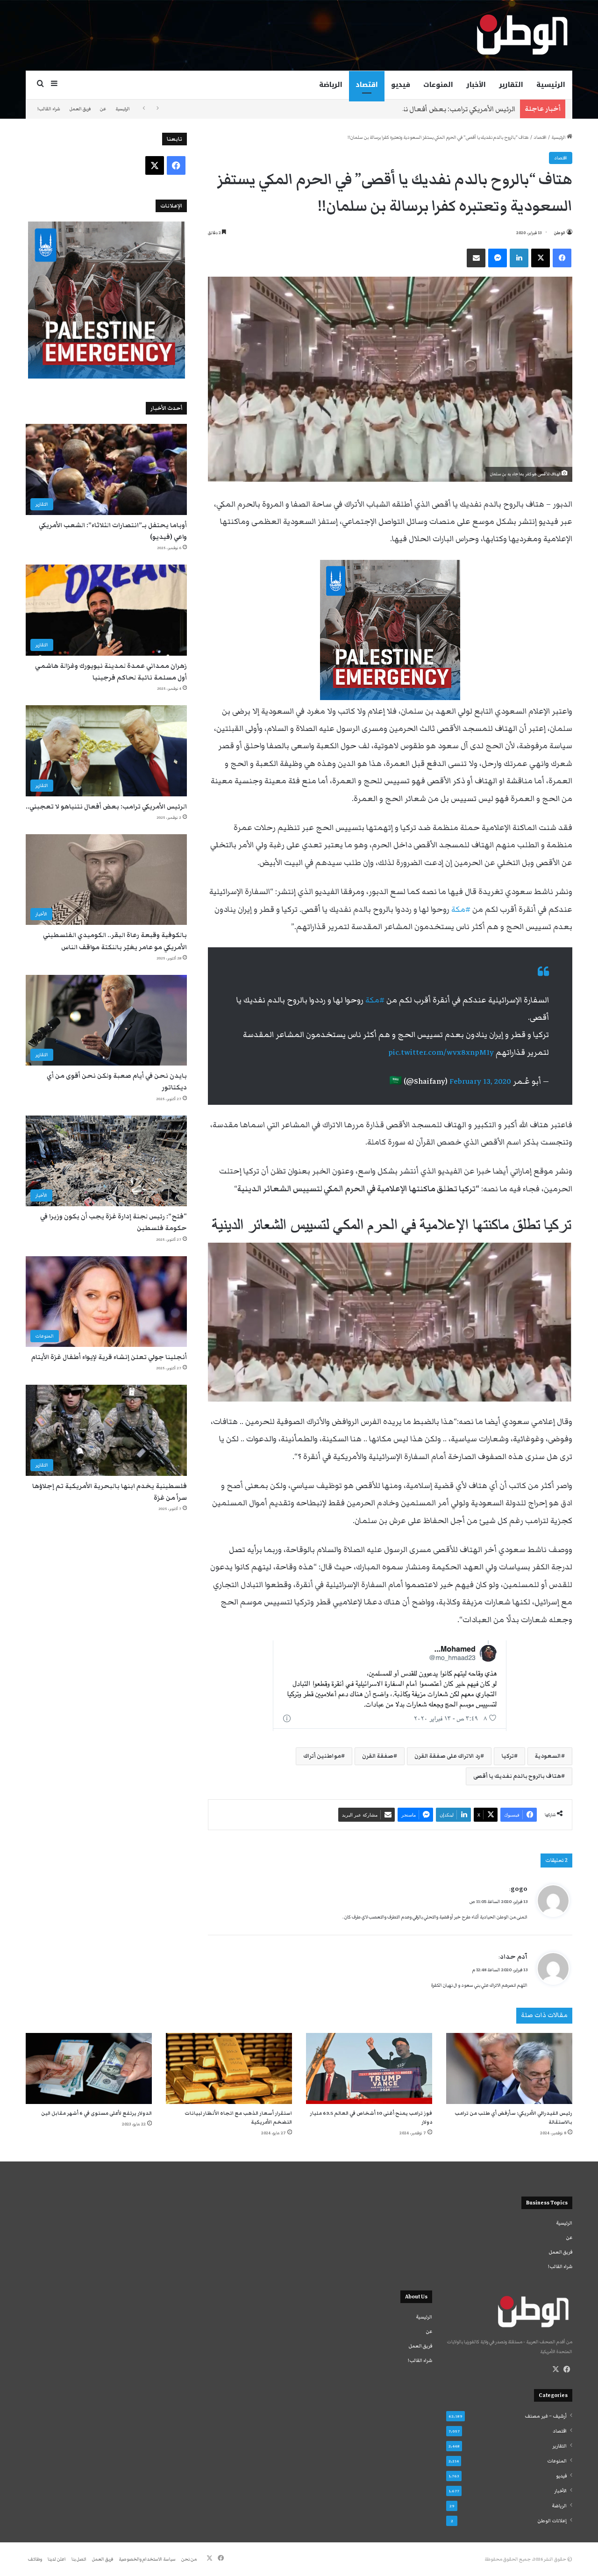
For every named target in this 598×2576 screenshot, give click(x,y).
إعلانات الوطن (552, 2521)
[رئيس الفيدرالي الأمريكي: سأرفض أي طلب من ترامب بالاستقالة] (509, 2068)
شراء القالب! (49, 109)
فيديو (401, 85)
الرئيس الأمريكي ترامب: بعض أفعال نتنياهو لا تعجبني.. (432, 109)
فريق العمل (80, 109)
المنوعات (438, 85)
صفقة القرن (378, 1756)
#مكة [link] (461, 909)
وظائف (35, 2559)
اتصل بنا (79, 2559)
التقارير (511, 85)
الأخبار (476, 85)
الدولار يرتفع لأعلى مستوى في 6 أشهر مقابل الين (96, 2113)
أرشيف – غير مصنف (546, 2416)
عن (103, 109)
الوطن (560, 233)
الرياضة (331, 85)
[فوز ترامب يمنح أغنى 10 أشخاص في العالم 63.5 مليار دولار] (369, 2068)
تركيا (508, 1756)
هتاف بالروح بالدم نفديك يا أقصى (517, 1776)
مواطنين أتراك (322, 1756)
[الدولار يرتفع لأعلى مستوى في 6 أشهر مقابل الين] (89, 2068)
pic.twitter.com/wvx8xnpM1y (441, 1052)
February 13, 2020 (480, 1081)
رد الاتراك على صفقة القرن (447, 1756)
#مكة (375, 1000)
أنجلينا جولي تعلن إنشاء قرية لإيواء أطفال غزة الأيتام (109, 1357)
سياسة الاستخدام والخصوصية (147, 2559)
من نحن (189, 2559)
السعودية (548, 1756)
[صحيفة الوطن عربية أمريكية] (521, 35)
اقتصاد (367, 85)
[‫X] (555, 2369)
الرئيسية (551, 85)
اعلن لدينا (57, 2559)
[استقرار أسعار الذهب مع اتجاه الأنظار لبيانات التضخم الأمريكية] (229, 2068)
